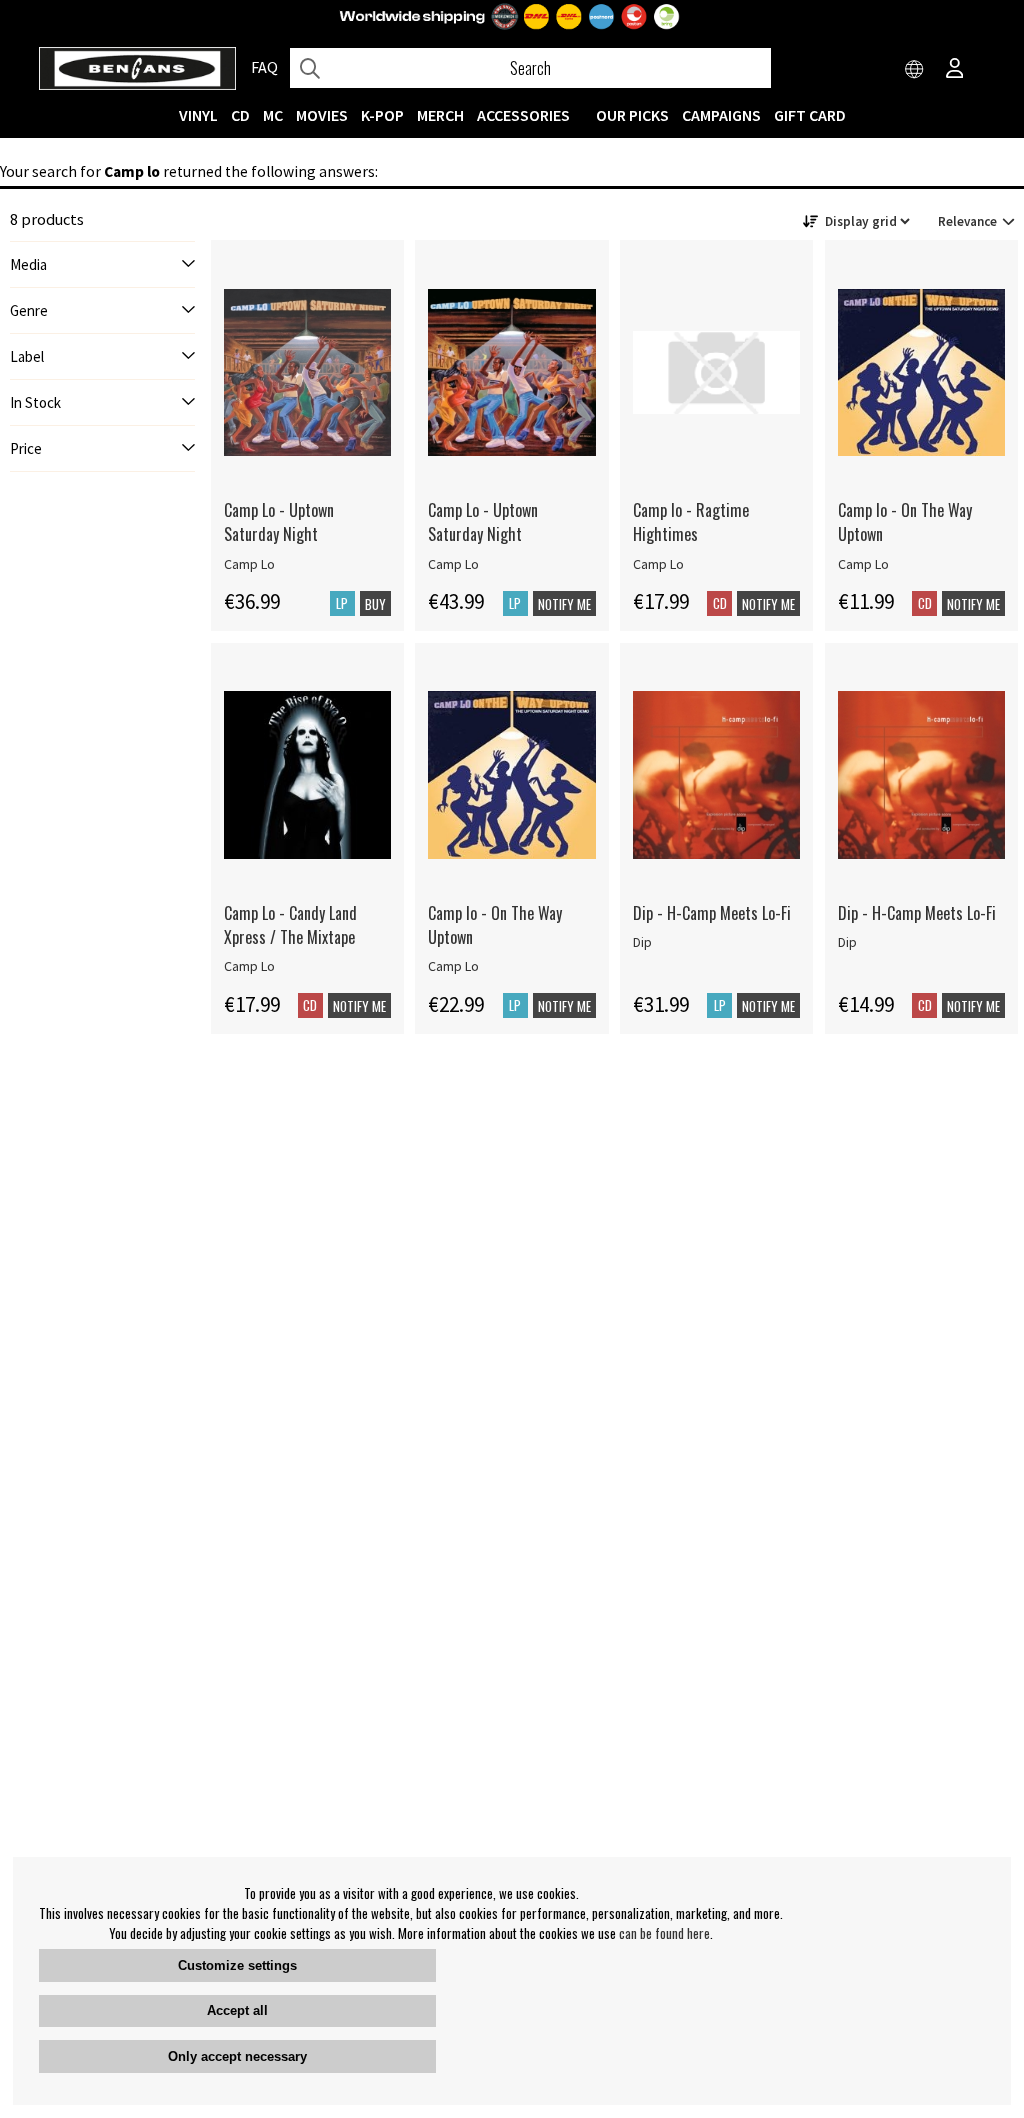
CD (240, 115)
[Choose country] (915, 70)
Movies (322, 115)
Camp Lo (249, 564)
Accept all (237, 2010)
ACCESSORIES (523, 115)
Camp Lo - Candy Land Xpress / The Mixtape (290, 925)
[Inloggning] (955, 70)
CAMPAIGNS (721, 115)
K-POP (382, 115)
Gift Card (810, 115)
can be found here (664, 1933)
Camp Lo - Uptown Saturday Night (279, 522)
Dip (642, 942)
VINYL (198, 115)
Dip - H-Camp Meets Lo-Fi (712, 913)
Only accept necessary (237, 2056)
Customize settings (237, 1965)
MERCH (440, 115)
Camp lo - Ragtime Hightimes (691, 522)
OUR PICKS (632, 115)
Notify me (564, 604)
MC (273, 115)
